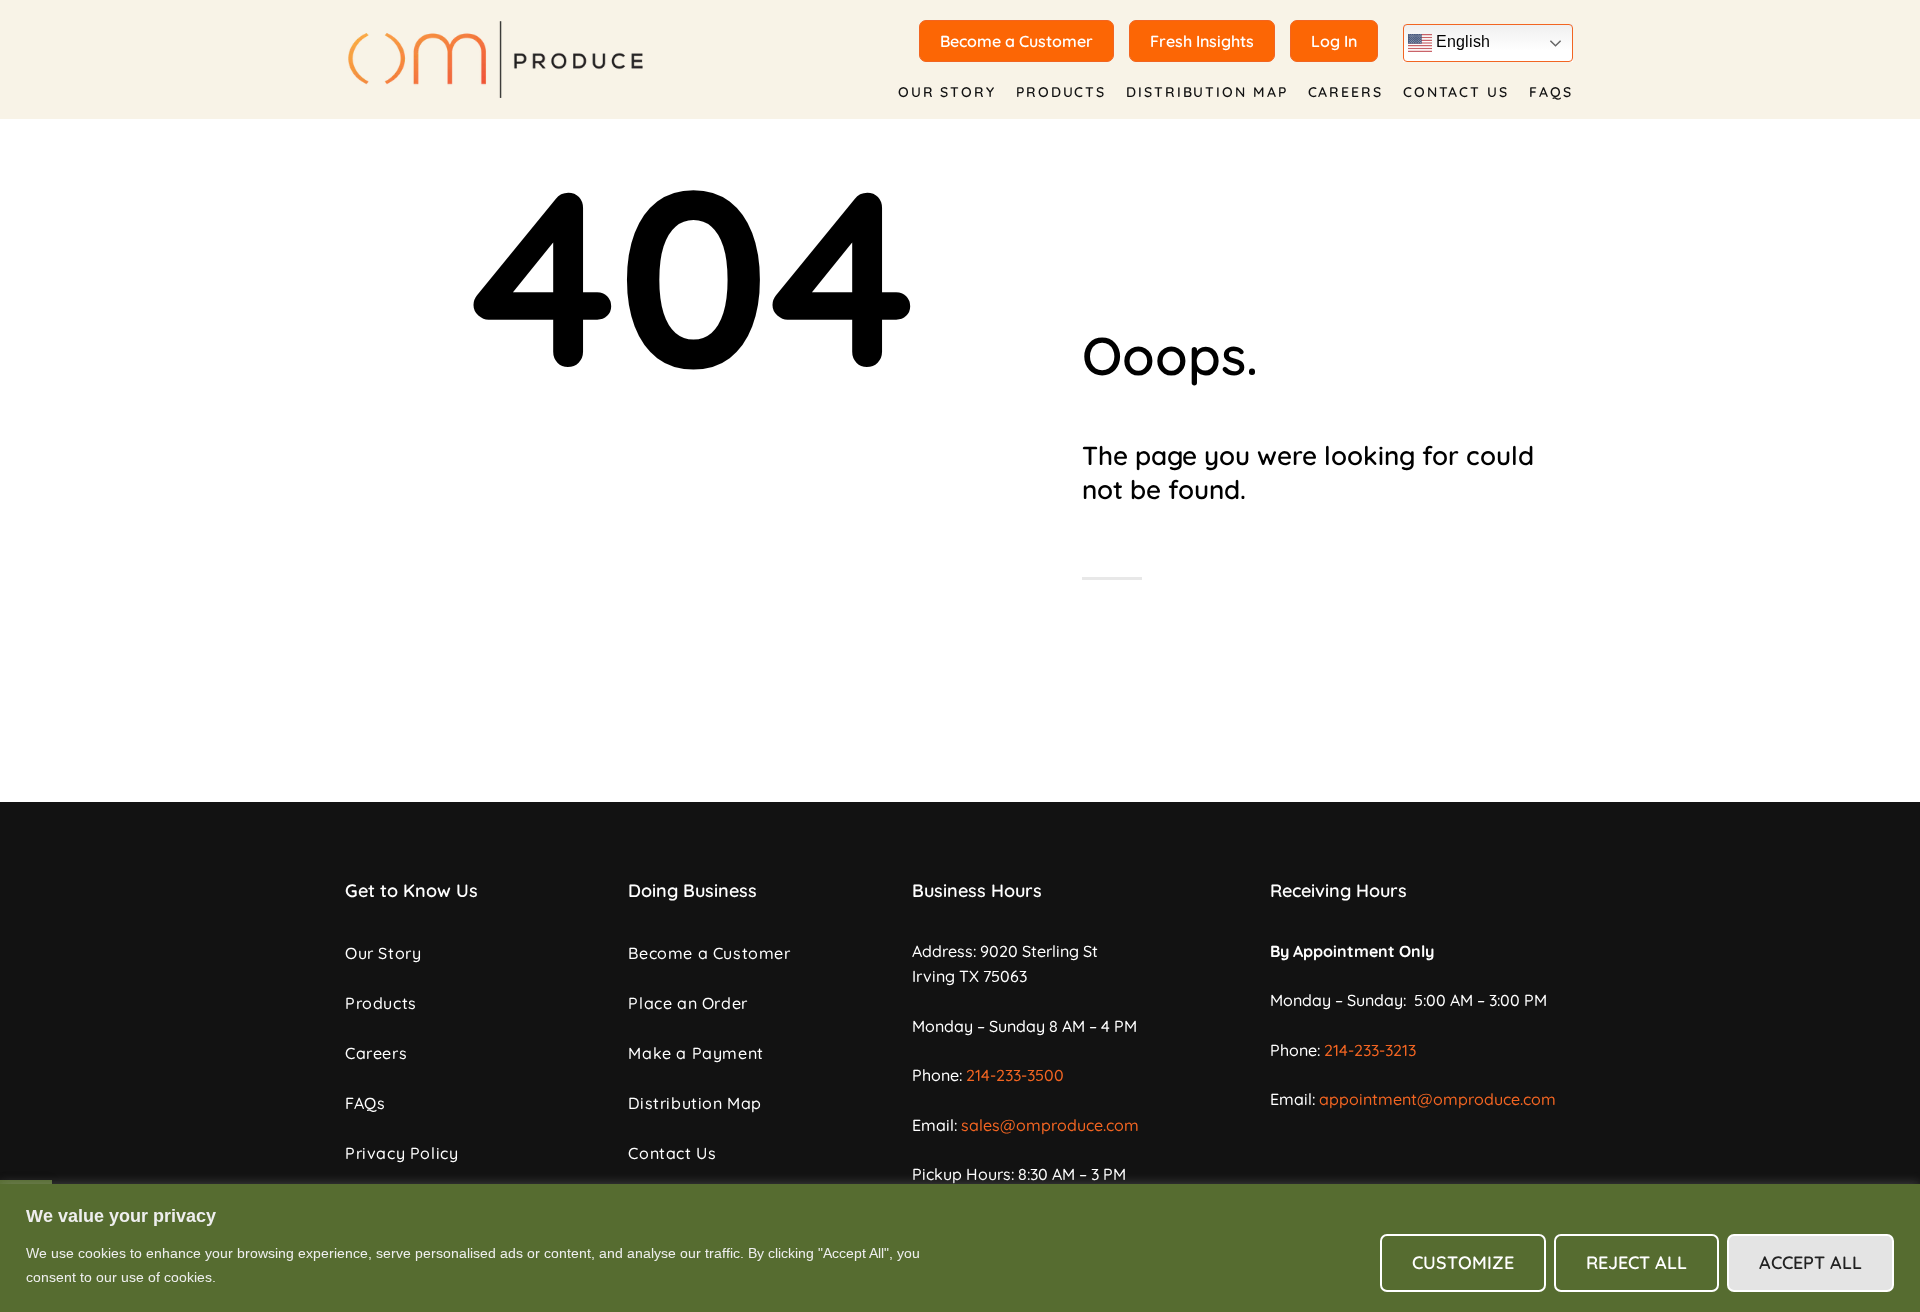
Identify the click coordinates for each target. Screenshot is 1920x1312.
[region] (960, 1248)
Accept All (1810, 1262)
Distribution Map (1206, 92)
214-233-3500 (1015, 1075)
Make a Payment (695, 1053)
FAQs (1551, 92)
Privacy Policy (401, 1153)
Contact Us (1456, 92)
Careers (1345, 92)
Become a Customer (709, 953)
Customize (1463, 1262)
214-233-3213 (1370, 1050)
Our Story (947, 92)
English (1461, 41)
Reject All (1636, 1262)
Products (1061, 92)
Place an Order (687, 1003)
